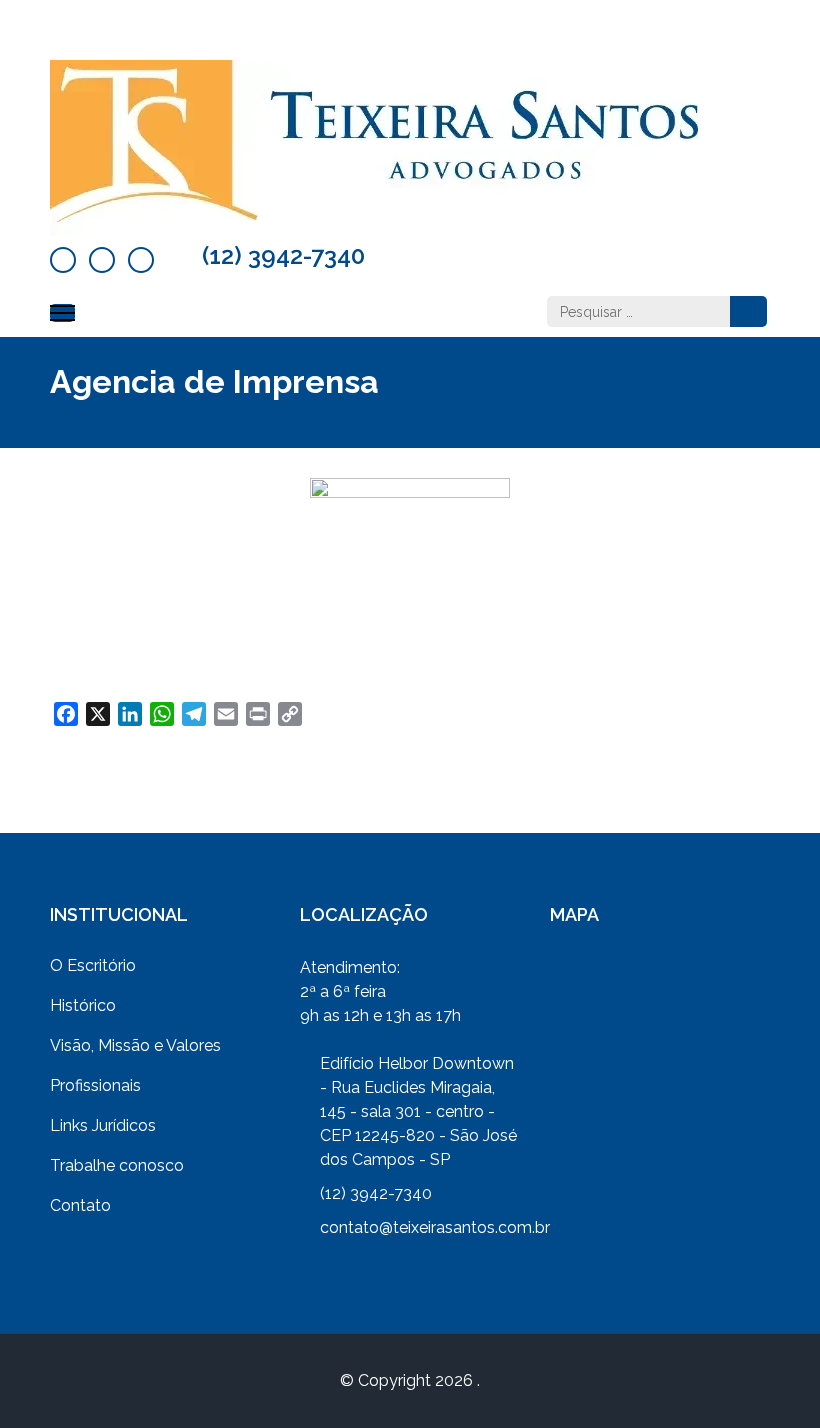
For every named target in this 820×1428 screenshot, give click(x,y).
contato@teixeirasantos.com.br (435, 1227)
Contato (80, 1205)
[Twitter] (102, 260)
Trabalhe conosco (117, 1165)
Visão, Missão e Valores (135, 1045)
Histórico (83, 1005)
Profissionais (95, 1085)
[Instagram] (141, 260)
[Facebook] (63, 260)
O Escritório (93, 965)
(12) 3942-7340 (283, 256)
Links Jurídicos (103, 1125)
